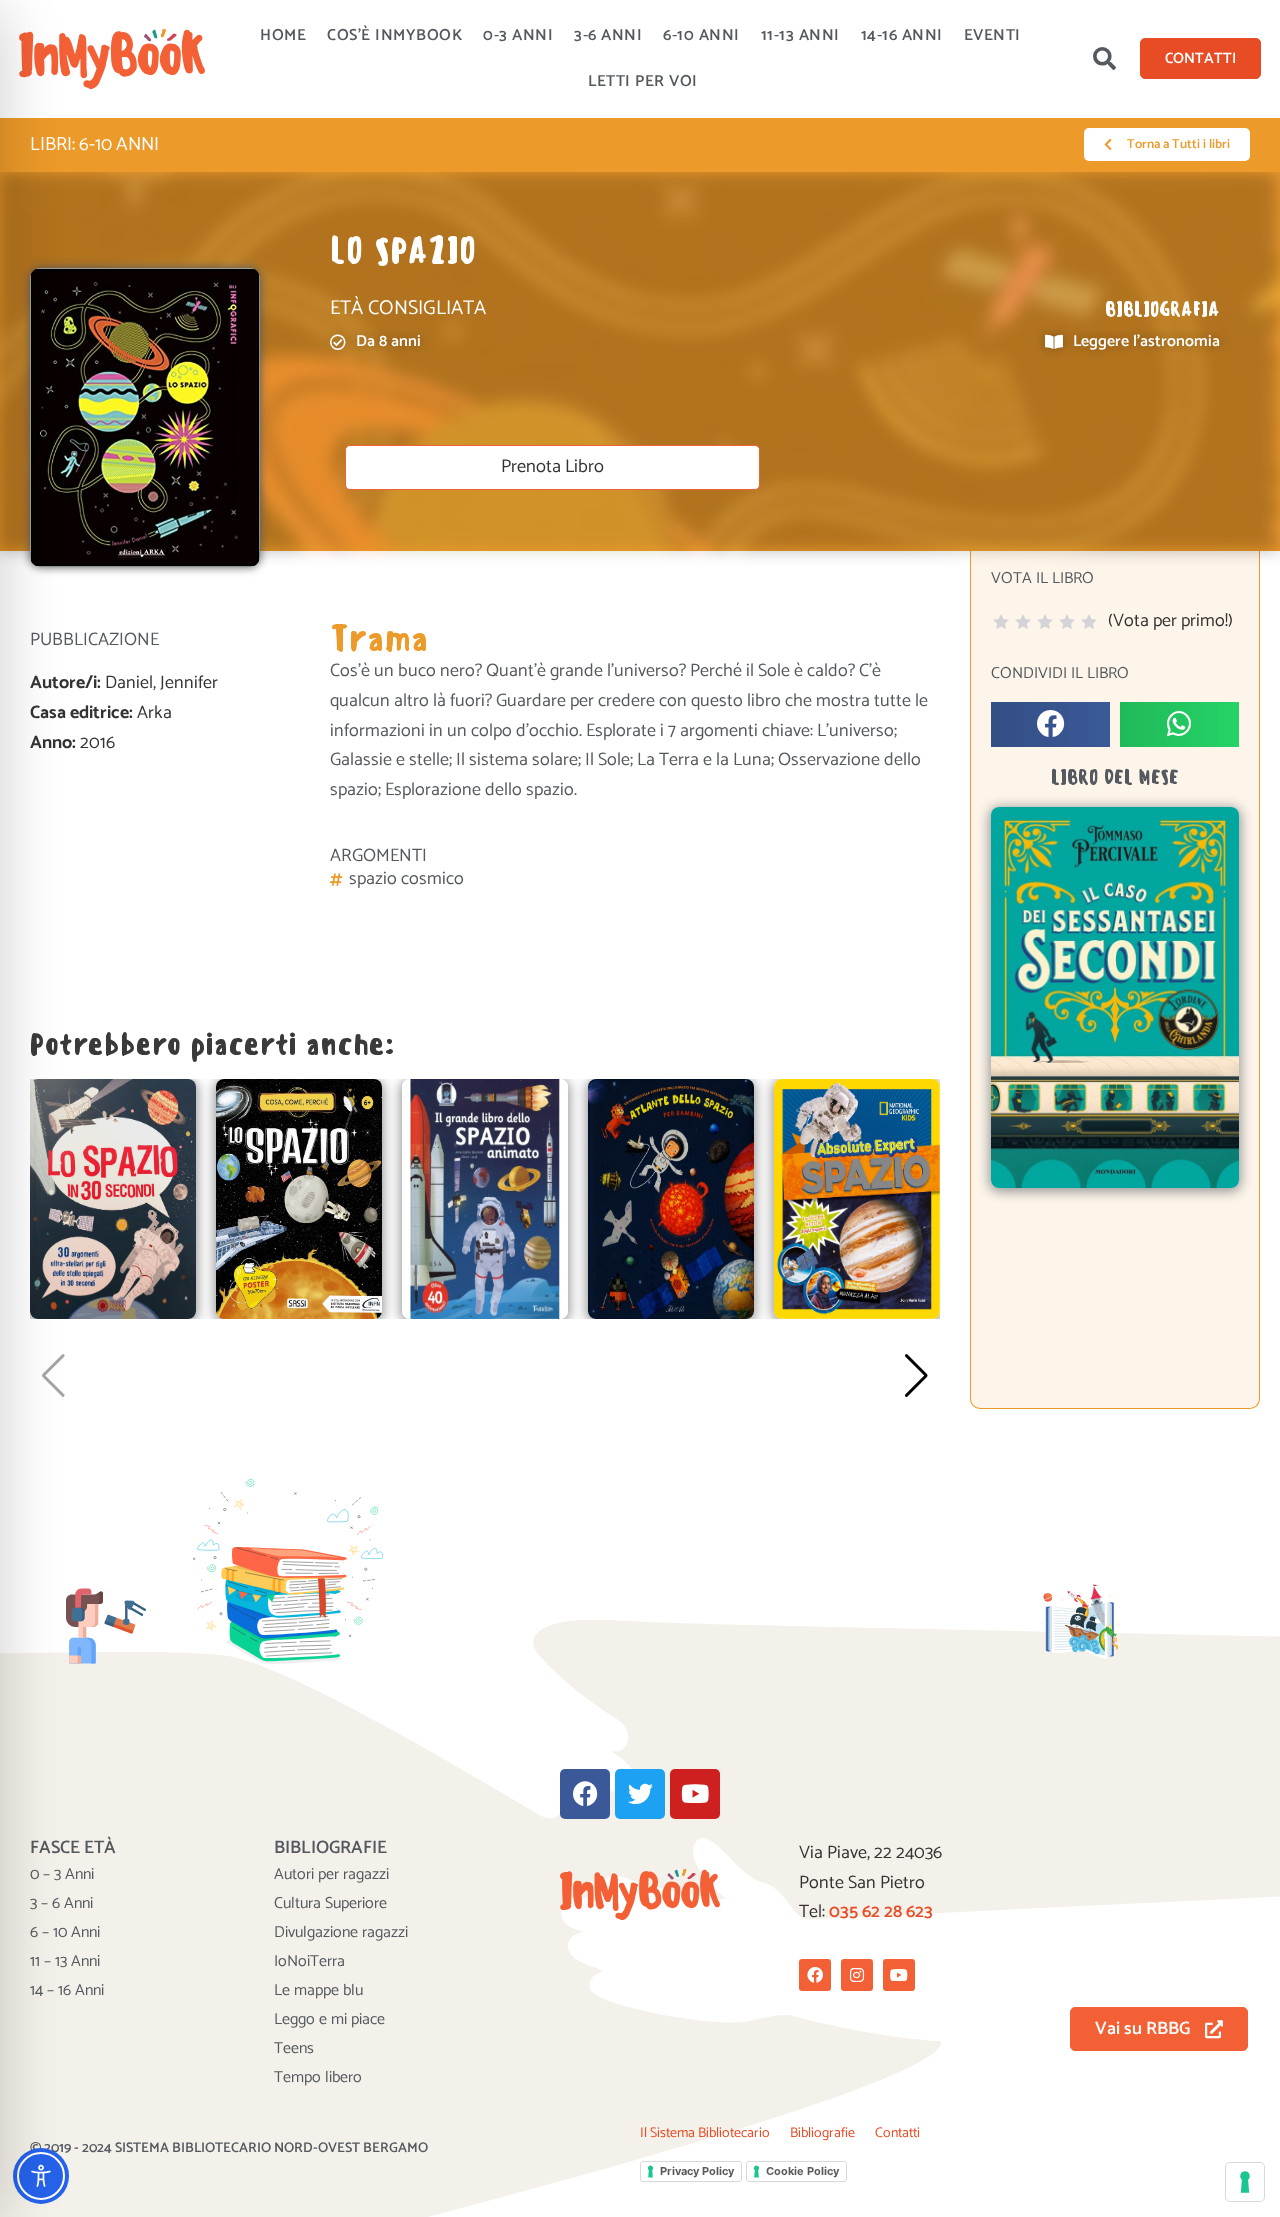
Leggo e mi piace (329, 2020)
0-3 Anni (518, 35)
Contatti (897, 2133)
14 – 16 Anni (67, 1991)
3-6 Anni (608, 35)
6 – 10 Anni (65, 1933)
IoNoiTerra (309, 1962)
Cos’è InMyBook (394, 35)
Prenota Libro (552, 467)
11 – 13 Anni (65, 1962)
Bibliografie (822, 2133)
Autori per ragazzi (331, 1875)
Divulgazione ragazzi (341, 1933)
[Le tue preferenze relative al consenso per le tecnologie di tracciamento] (1245, 2182)
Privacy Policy (697, 2171)
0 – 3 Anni (62, 1875)
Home (283, 35)
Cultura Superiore (330, 1904)
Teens (294, 2049)
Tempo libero (318, 2078)
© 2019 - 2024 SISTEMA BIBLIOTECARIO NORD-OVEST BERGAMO (229, 2148)
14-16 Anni (902, 35)
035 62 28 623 (881, 1912)
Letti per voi (643, 81)
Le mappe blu (318, 1991)
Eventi (992, 35)
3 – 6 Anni (61, 1904)
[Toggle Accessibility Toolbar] (41, 2176)
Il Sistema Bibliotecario (705, 2133)
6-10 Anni (701, 35)
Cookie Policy (802, 2171)
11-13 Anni (800, 35)
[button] (1104, 59)
